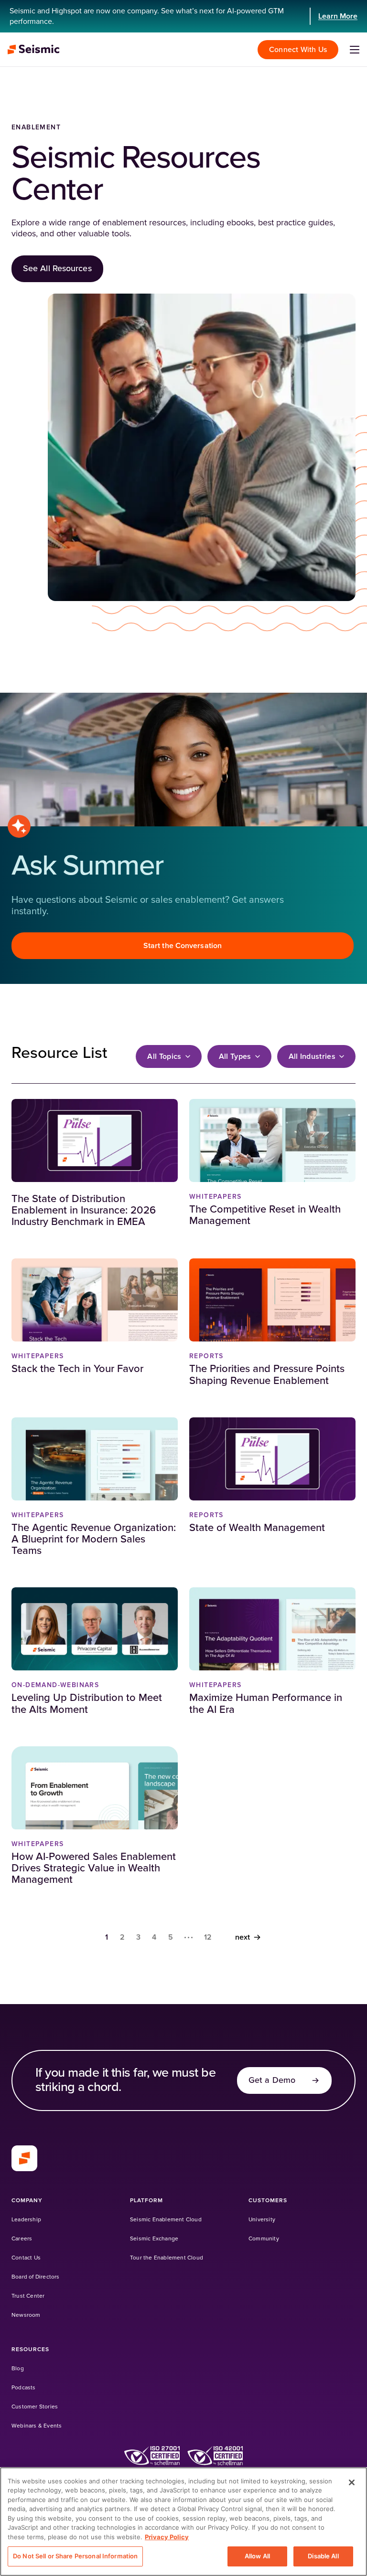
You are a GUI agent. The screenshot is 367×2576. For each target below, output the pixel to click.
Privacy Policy (167, 2537)
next (243, 1937)
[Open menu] (355, 50)
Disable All (323, 2556)
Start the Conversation (183, 946)
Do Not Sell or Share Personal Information (75, 2556)
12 (208, 1937)
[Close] (352, 2482)
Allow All (257, 2556)
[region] (183, 2522)
